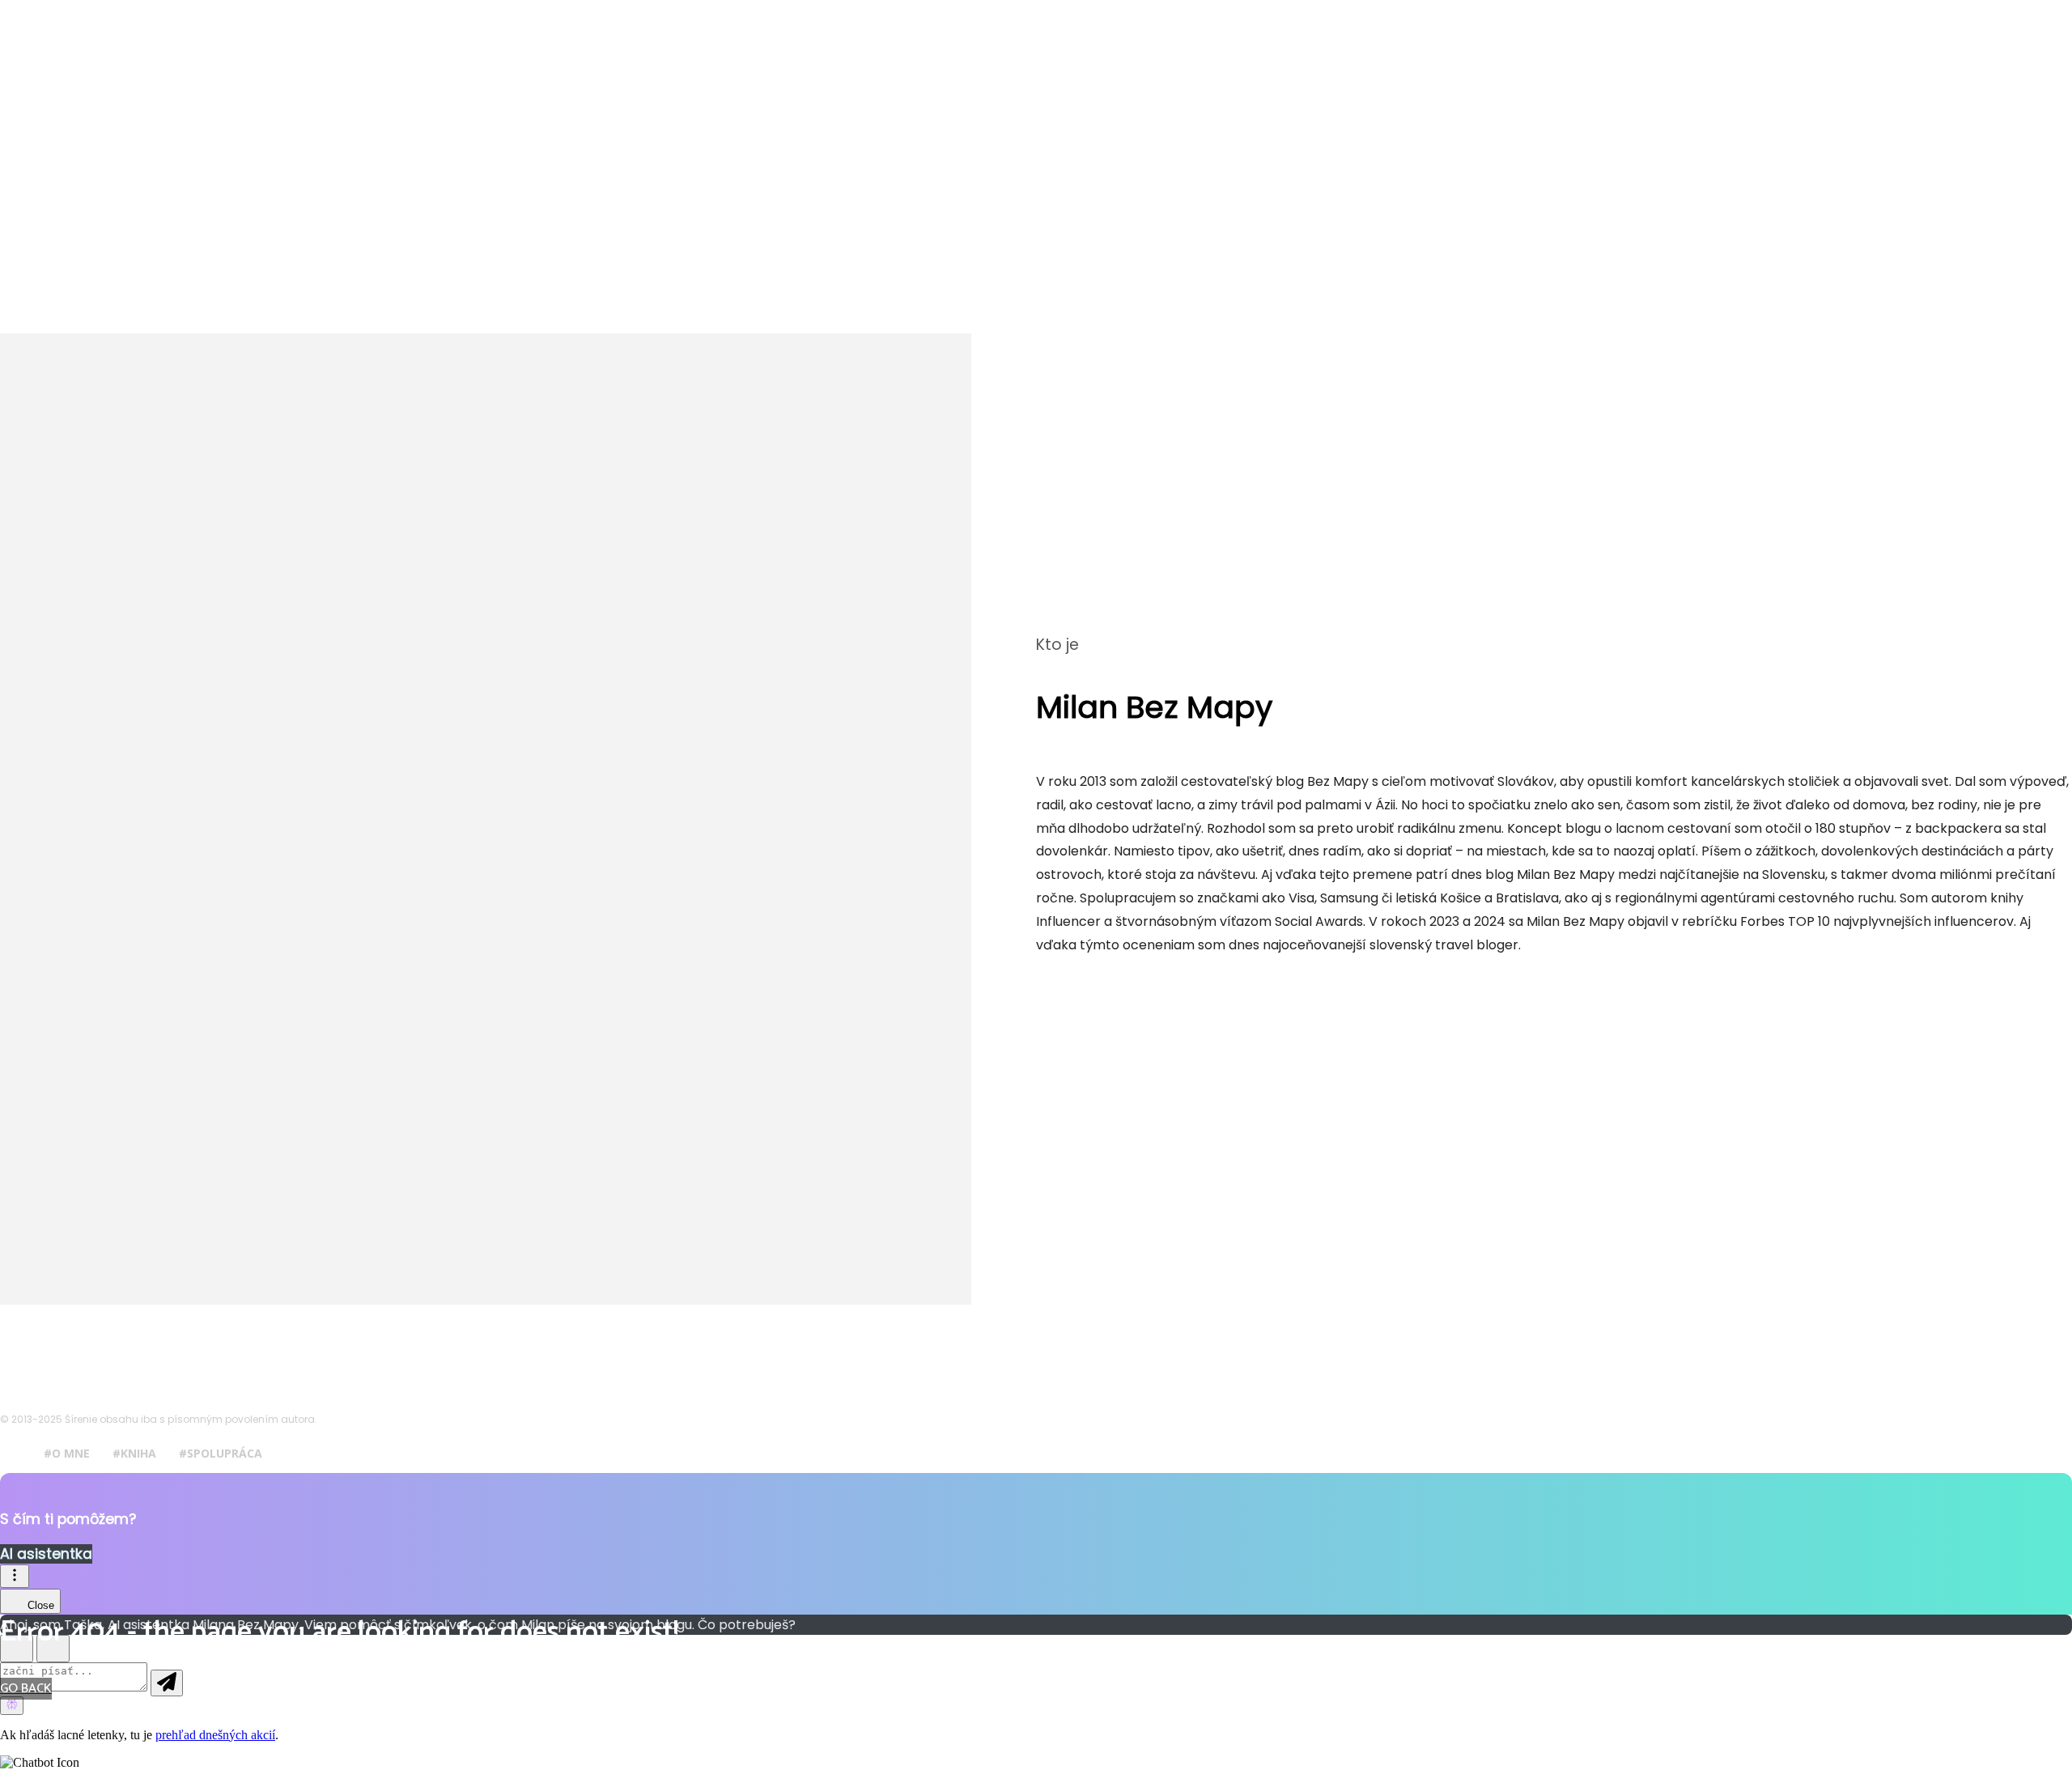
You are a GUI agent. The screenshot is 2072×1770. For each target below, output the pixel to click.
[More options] (15, 1576)
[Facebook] (1056, 981)
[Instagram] (1105, 981)
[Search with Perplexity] (12, 1705)
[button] (1036, 1763)
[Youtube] (1202, 981)
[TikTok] (1153, 981)
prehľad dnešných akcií (215, 1735)
